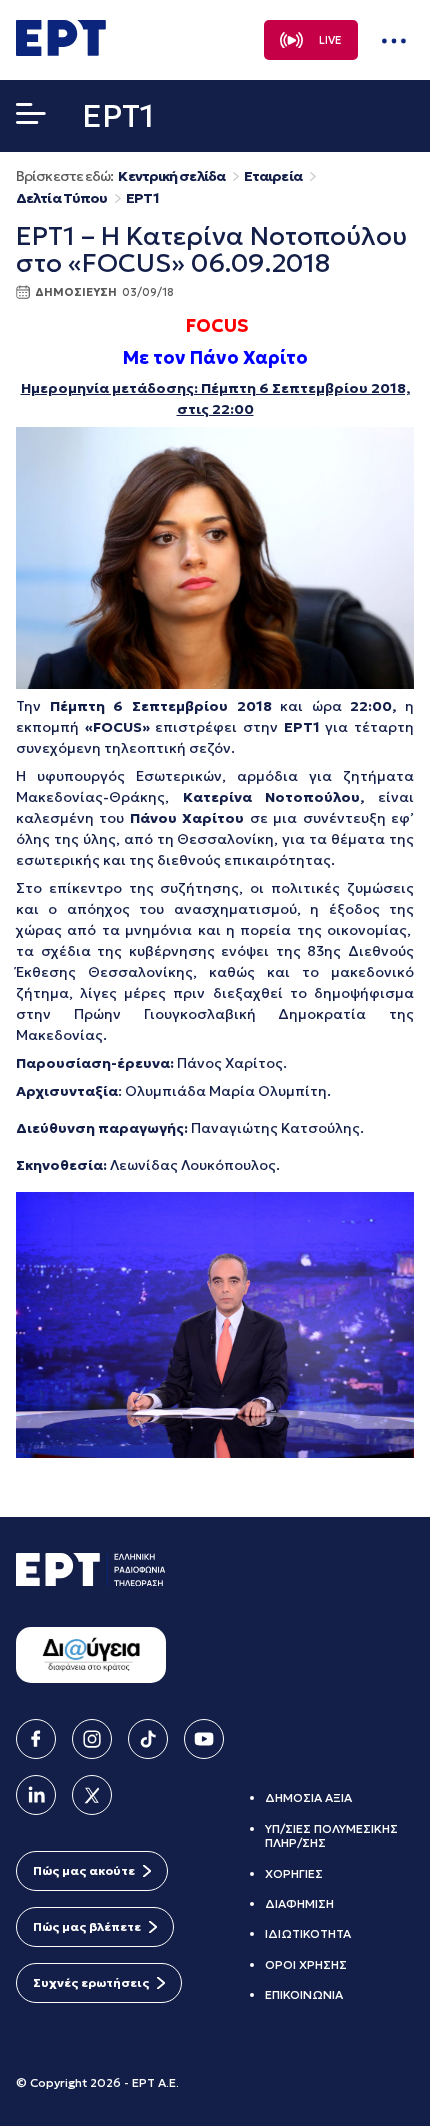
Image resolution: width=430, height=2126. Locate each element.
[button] (31, 118)
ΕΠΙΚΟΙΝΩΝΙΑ (304, 1994)
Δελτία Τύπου (61, 198)
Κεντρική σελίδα (171, 176)
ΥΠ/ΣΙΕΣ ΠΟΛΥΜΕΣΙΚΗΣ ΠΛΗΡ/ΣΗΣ (331, 1835)
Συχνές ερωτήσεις (91, 1982)
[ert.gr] (61, 50)
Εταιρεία (273, 176)
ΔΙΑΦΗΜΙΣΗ (299, 1903)
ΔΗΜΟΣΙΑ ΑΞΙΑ (308, 1797)
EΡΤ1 (142, 198)
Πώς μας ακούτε (84, 1870)
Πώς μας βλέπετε (87, 1926)
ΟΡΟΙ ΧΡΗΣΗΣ (306, 1964)
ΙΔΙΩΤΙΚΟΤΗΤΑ (308, 1933)
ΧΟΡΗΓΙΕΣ (294, 1873)
